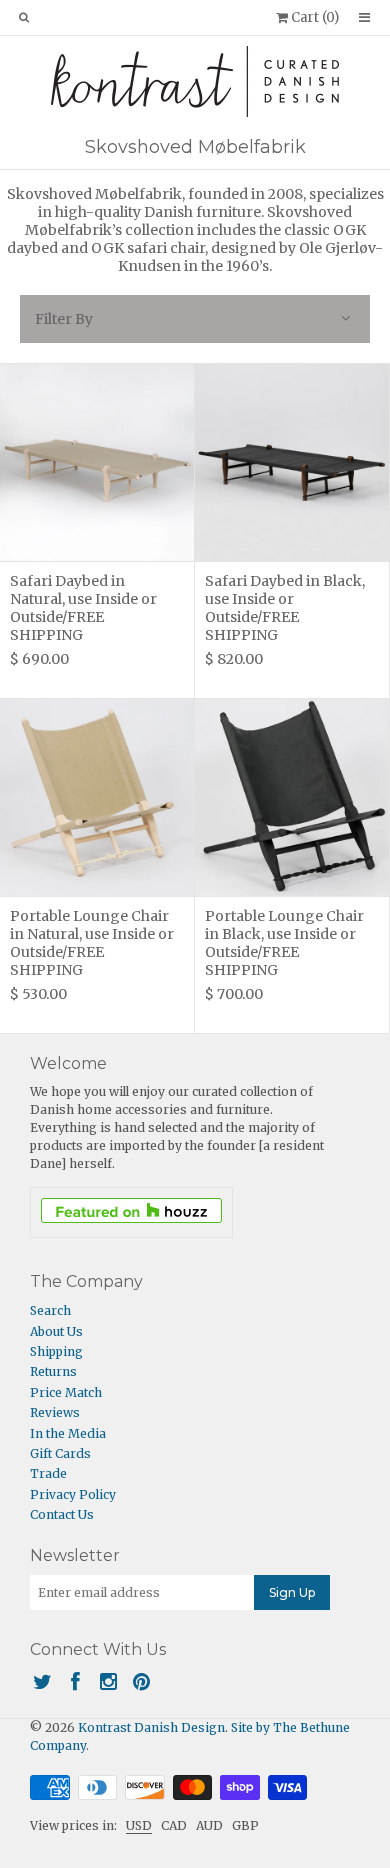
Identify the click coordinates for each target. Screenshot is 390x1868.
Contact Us (62, 1514)
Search (50, 1310)
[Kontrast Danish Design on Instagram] (108, 1681)
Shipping (56, 1351)
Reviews (55, 1412)
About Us (56, 1331)
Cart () (313, 17)
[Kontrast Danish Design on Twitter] (42, 1681)
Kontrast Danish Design (151, 1727)
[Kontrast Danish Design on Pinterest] (141, 1681)
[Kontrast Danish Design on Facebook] (75, 1681)
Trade (48, 1473)
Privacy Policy (73, 1494)
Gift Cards (60, 1453)
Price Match (66, 1392)
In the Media (68, 1433)
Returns (53, 1371)
